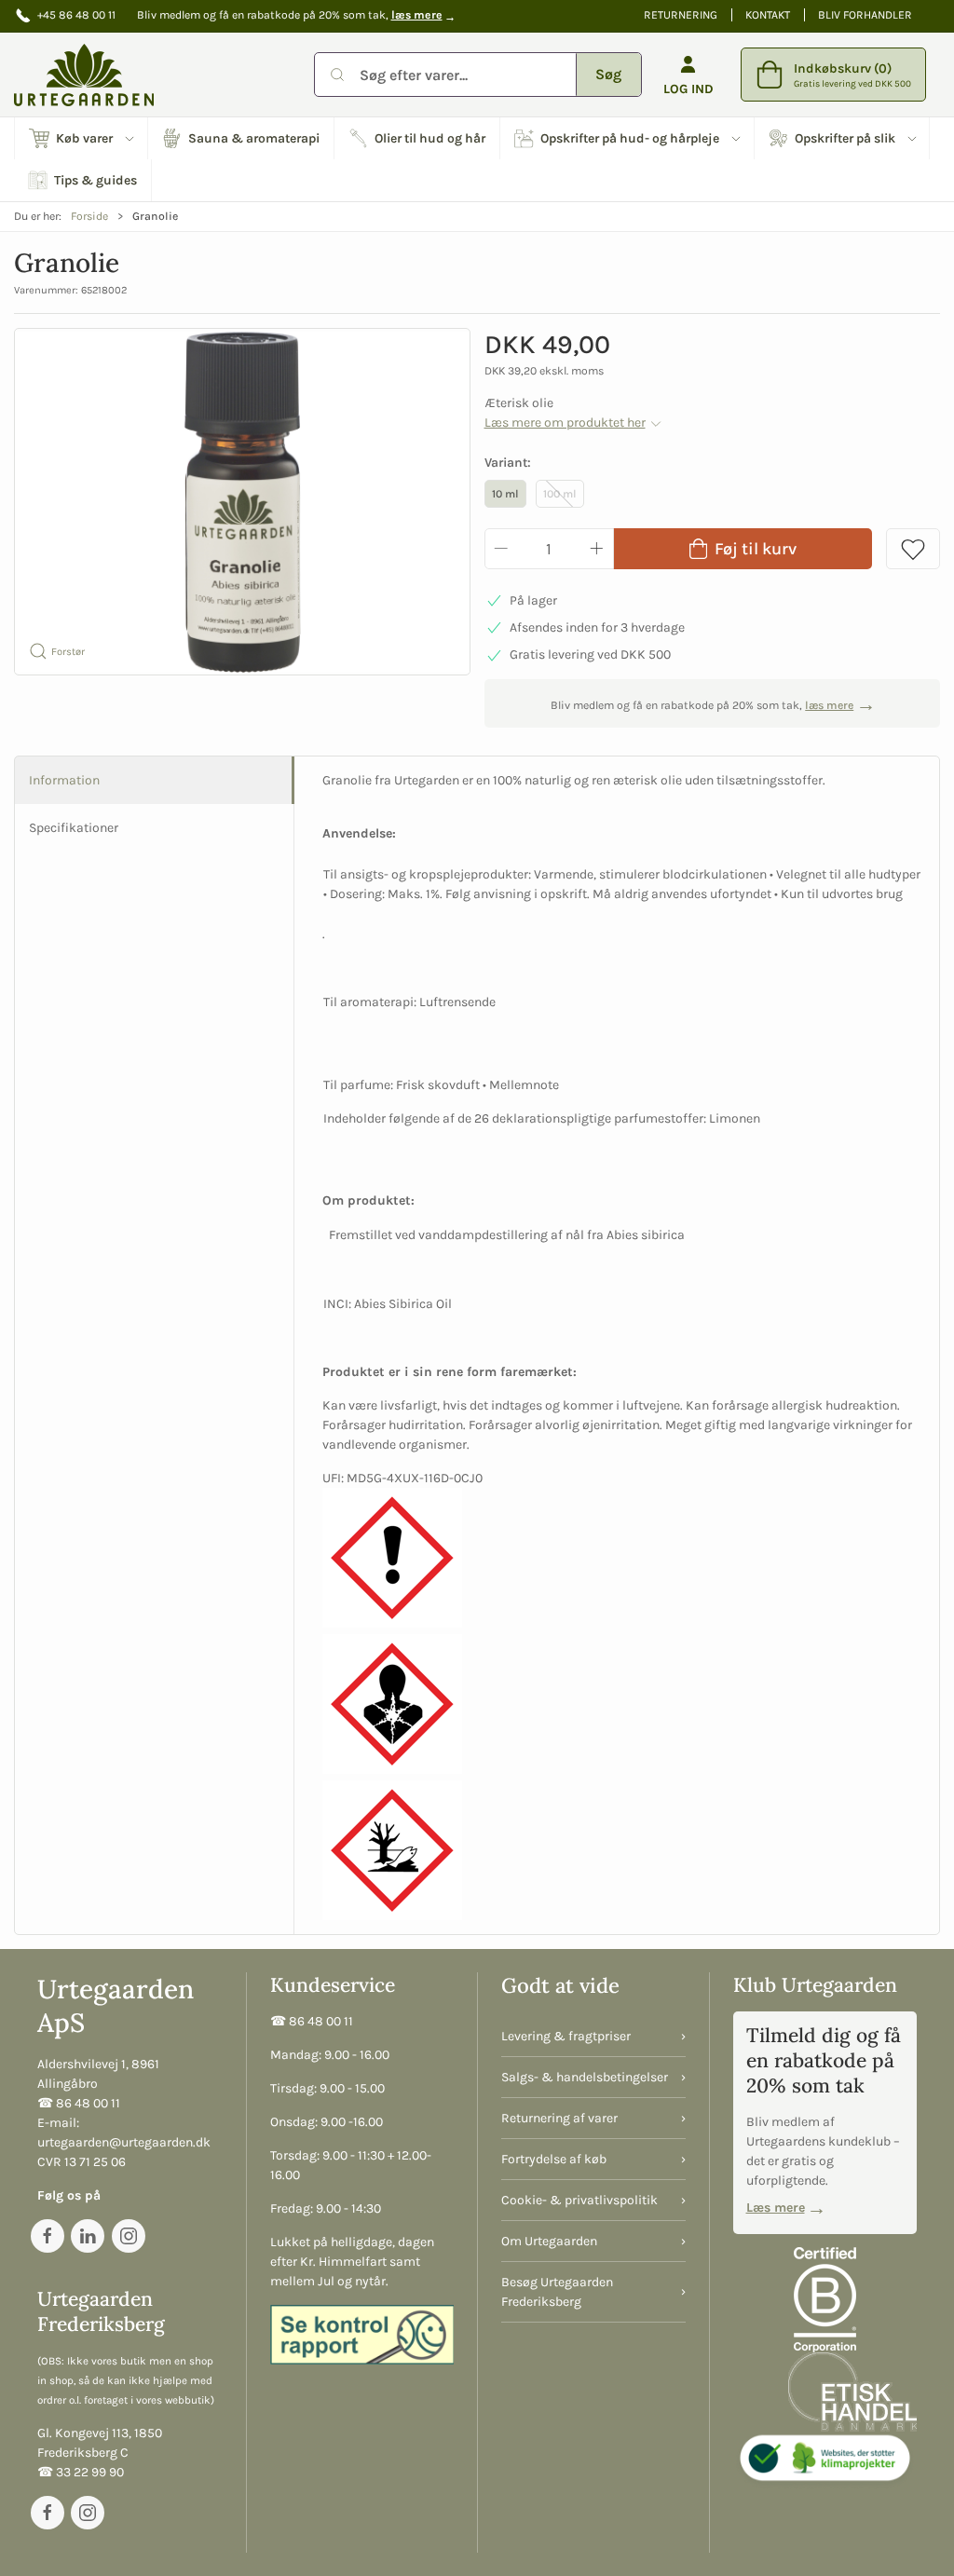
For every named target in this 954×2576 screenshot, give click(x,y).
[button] (82, 138)
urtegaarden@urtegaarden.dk (124, 2142)
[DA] (84, 75)
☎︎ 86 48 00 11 (79, 2103)
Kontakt (768, 15)
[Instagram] (129, 2236)
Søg (608, 74)
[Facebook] (48, 2236)
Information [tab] (64, 780)
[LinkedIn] (88, 2236)
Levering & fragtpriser (566, 2036)
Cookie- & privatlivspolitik (579, 2200)
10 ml (505, 494)
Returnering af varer (559, 2118)
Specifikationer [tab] (74, 828)
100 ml (560, 494)
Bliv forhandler (865, 15)
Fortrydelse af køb (554, 2159)
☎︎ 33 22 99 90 (81, 2472)
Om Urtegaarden (549, 2241)
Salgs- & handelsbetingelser (585, 2077)
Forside (89, 216)
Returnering (681, 15)
